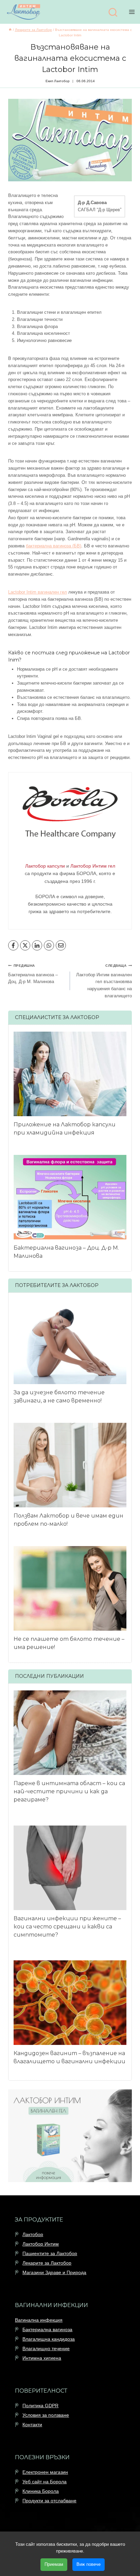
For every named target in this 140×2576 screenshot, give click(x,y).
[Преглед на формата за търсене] (113, 13)
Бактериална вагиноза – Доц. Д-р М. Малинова (33, 974)
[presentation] (70, 1074)
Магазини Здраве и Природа (54, 2273)
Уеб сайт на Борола (45, 2482)
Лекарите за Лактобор (47, 2263)
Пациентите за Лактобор (50, 2254)
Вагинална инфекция (39, 2320)
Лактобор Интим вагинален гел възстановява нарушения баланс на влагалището (104, 981)
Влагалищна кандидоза (49, 2339)
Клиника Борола (41, 2491)
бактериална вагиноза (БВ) (54, 546)
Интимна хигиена (42, 2358)
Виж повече (89, 2564)
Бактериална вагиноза (47, 2329)
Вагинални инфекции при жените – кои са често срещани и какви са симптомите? (67, 1927)
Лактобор (33, 2235)
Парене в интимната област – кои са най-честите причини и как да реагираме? (69, 1791)
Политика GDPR (40, 2406)
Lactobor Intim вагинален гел (38, 592)
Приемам (54, 2564)
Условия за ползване (46, 2415)
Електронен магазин (45, 2472)
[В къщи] (10, 30)
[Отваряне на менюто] (133, 12)
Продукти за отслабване (49, 2501)
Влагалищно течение (46, 2348)
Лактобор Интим (41, 2244)
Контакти (32, 2425)
